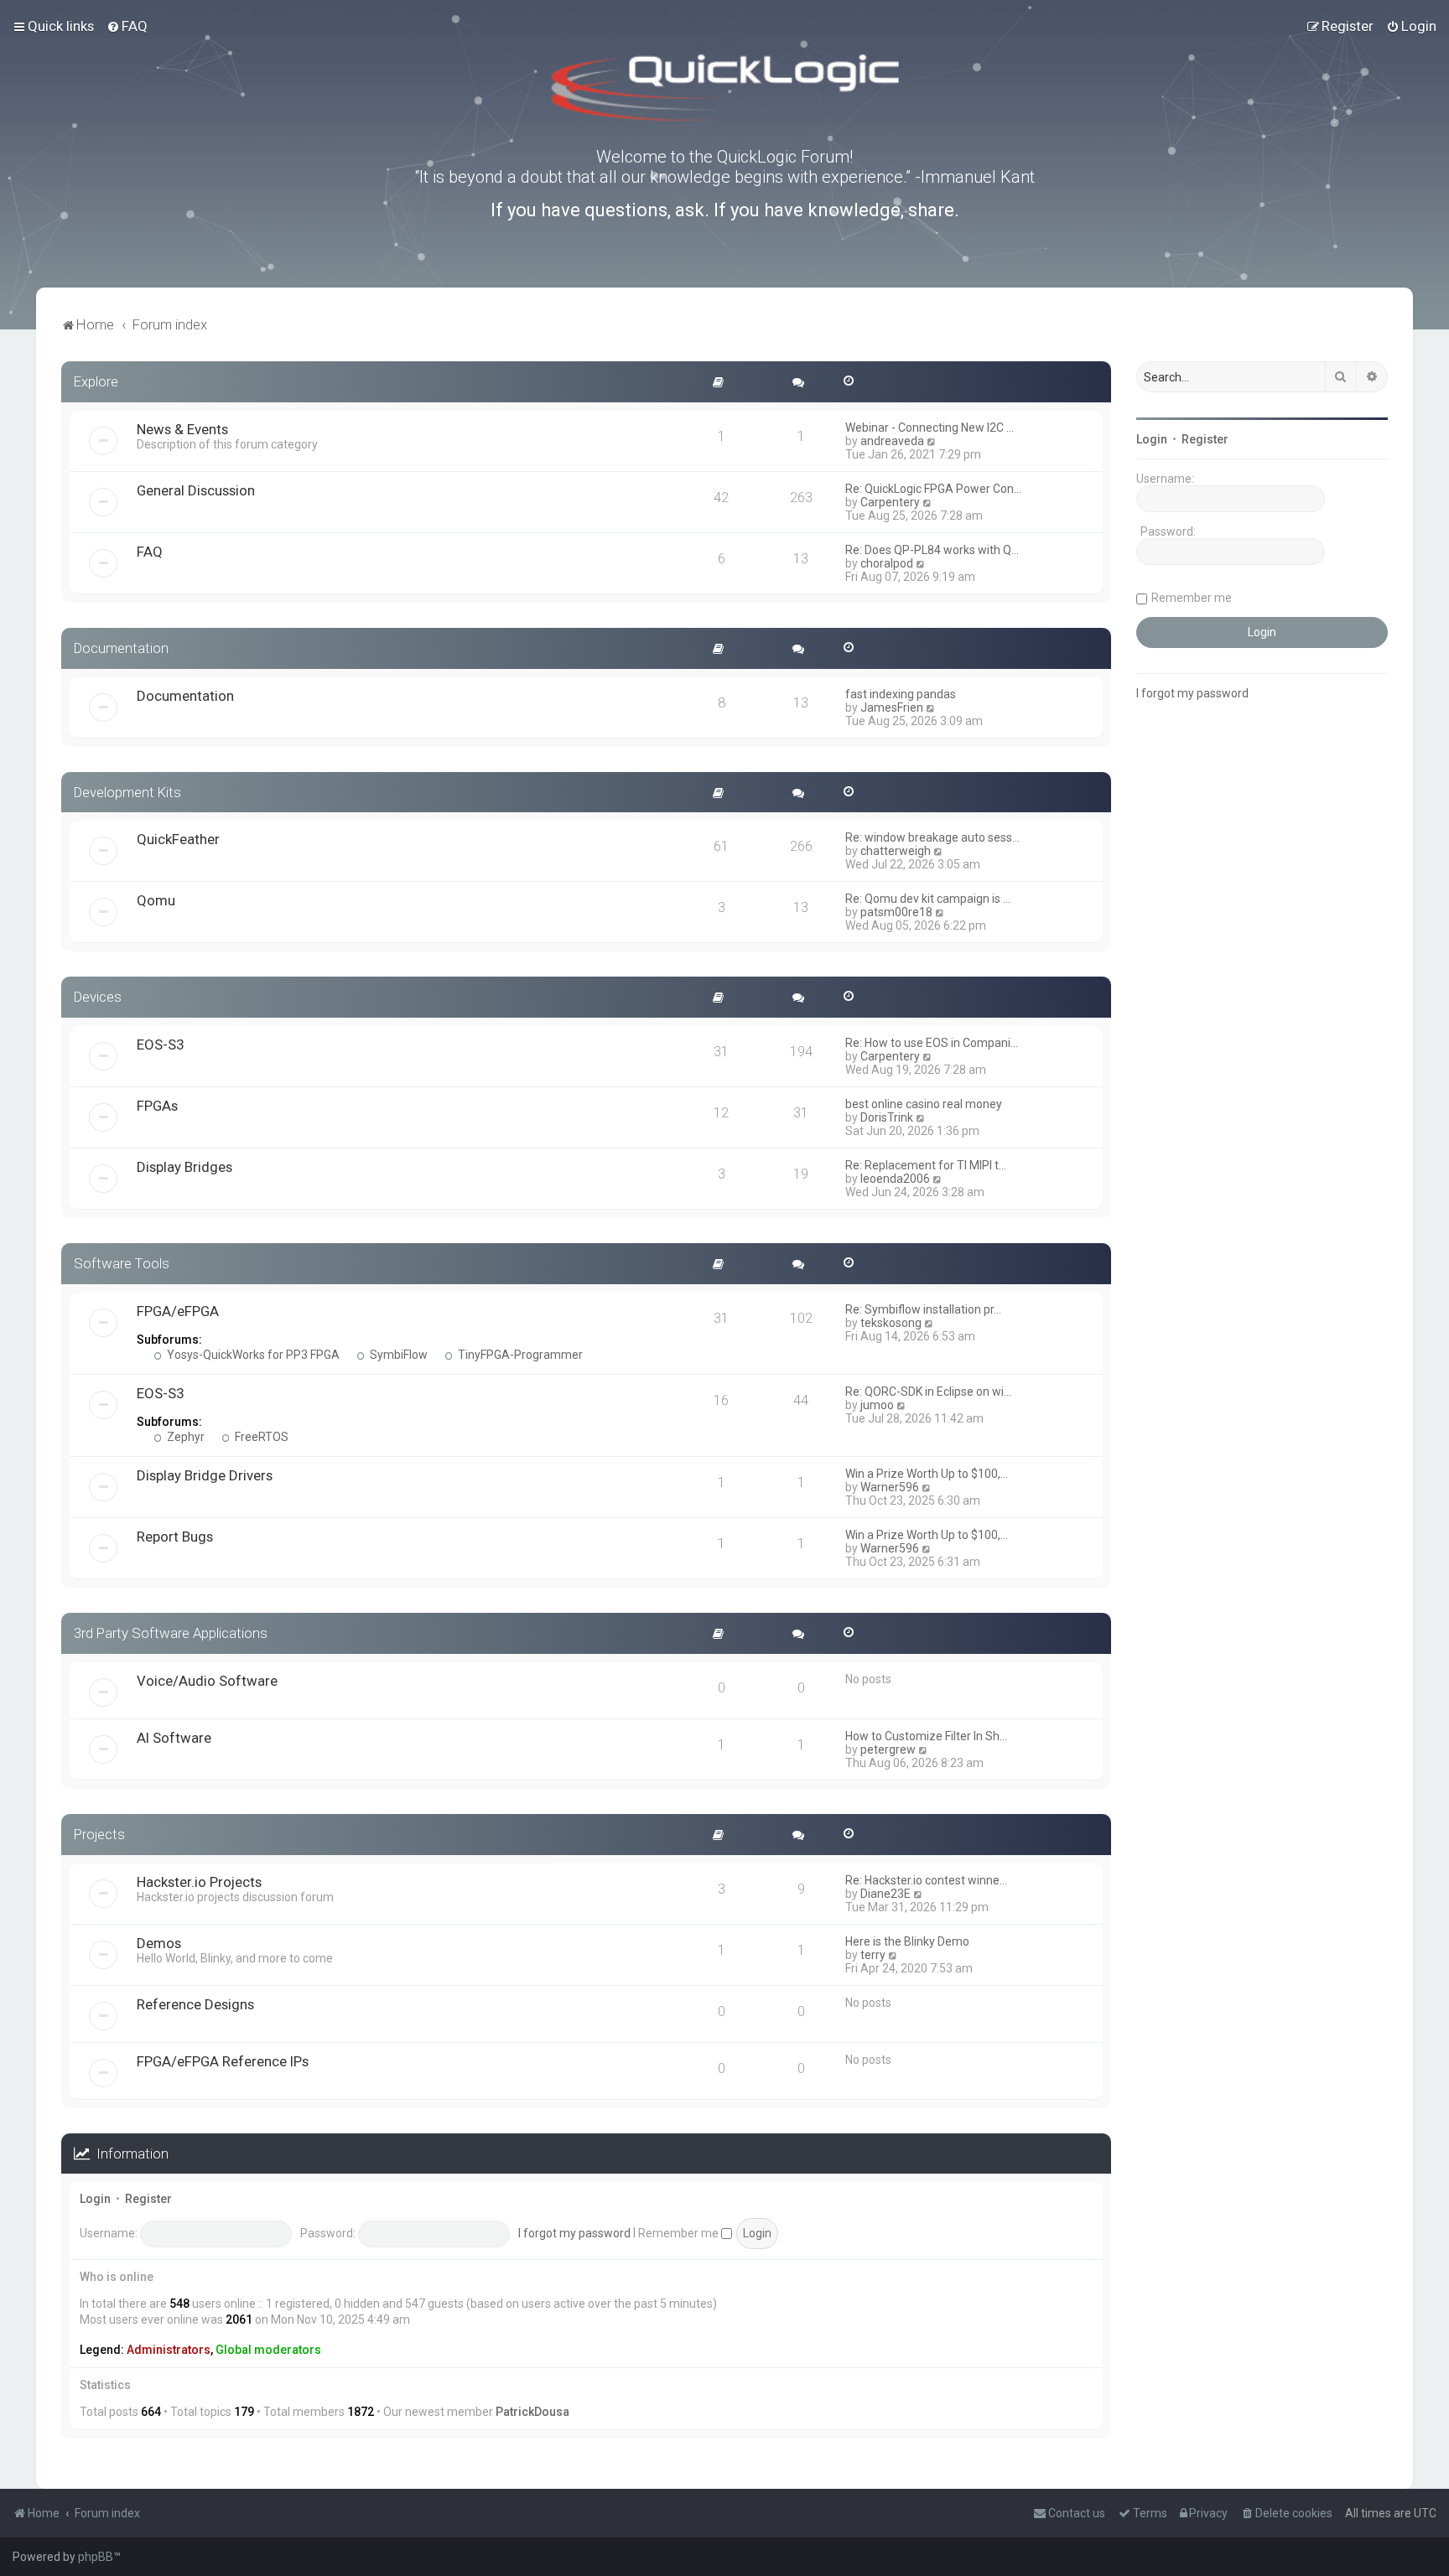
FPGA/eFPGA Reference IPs (223, 2061)
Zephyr (184, 1437)
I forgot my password (574, 2233)
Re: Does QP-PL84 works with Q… (932, 550)
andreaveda (892, 441)
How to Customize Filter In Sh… (926, 1736)
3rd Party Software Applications (171, 1633)
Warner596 (890, 1487)
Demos (159, 1943)
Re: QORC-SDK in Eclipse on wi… (928, 1392)
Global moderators (268, 2350)
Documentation (121, 648)
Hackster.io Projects (199, 1882)
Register (148, 2199)
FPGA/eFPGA (178, 1311)
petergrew (888, 1749)
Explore (96, 381)
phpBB (96, 2557)
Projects (99, 1834)
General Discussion (196, 490)
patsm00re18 (896, 912)
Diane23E (885, 1894)
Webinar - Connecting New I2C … (930, 428)
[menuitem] (127, 26)
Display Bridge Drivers (205, 1475)
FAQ (150, 552)
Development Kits (127, 792)
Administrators (169, 2350)
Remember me (680, 2233)
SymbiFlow (397, 1355)
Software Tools (122, 1263)
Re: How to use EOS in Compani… (932, 1043)
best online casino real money (924, 1104)
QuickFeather (178, 839)
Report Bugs (175, 1537)
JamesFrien (892, 707)
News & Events (182, 429)
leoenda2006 (895, 1179)
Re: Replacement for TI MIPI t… (926, 1165)
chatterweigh (896, 851)
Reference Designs (195, 2004)
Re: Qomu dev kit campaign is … (928, 899)
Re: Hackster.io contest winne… (926, 1880)
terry (873, 1955)
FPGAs (157, 1106)
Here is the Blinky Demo (907, 1941)
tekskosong (891, 1323)
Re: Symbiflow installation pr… (923, 1309)
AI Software (174, 1738)
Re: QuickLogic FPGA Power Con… (933, 489)
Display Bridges (184, 1167)
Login (95, 2199)
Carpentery (890, 502)
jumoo (877, 1405)
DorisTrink (887, 1117)
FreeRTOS (260, 1437)
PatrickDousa (532, 2412)
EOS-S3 (160, 1044)
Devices (98, 997)
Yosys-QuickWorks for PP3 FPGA (252, 1355)
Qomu (156, 900)
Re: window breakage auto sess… (932, 837)
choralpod (887, 563)
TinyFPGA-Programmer (519, 1355)
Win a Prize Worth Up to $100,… (927, 1474)
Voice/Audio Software (207, 1681)
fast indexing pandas (901, 694)
